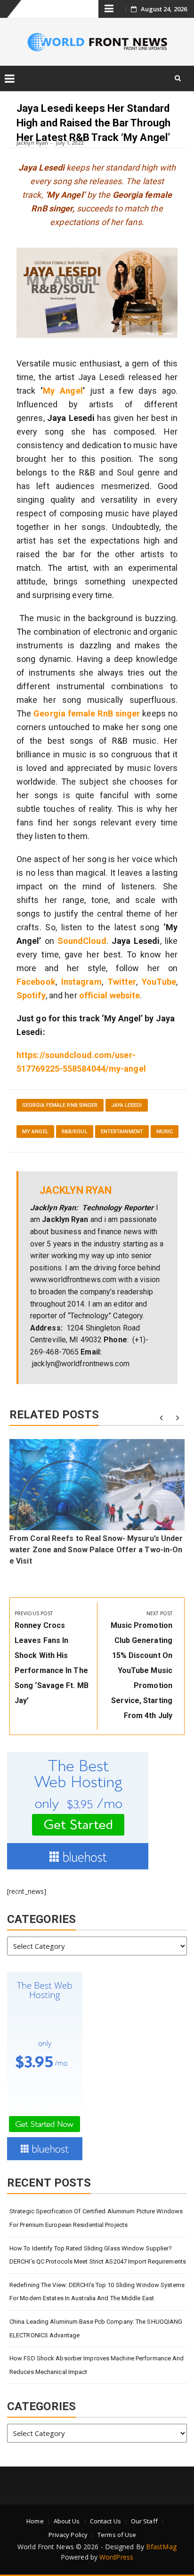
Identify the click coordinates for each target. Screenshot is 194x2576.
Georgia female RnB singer (87, 713)
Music (165, 1132)
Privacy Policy (68, 2535)
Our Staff (144, 2521)
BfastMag (161, 2547)
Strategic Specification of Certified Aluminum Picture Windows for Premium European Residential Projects (96, 2218)
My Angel (63, 391)
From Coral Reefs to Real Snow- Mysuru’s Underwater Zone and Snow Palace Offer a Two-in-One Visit (96, 1550)
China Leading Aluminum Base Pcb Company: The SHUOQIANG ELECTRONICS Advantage (96, 2328)
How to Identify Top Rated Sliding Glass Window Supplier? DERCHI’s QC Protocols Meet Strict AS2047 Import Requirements (98, 2255)
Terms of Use (117, 2535)
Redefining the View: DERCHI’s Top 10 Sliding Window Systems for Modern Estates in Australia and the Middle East (97, 2292)
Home (35, 2521)
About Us (67, 2521)
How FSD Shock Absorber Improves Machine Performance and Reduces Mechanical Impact (97, 2365)
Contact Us (105, 2521)
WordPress (116, 2557)
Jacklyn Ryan (32, 143)
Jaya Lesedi (127, 1105)
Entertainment (122, 1132)
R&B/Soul (75, 1132)
